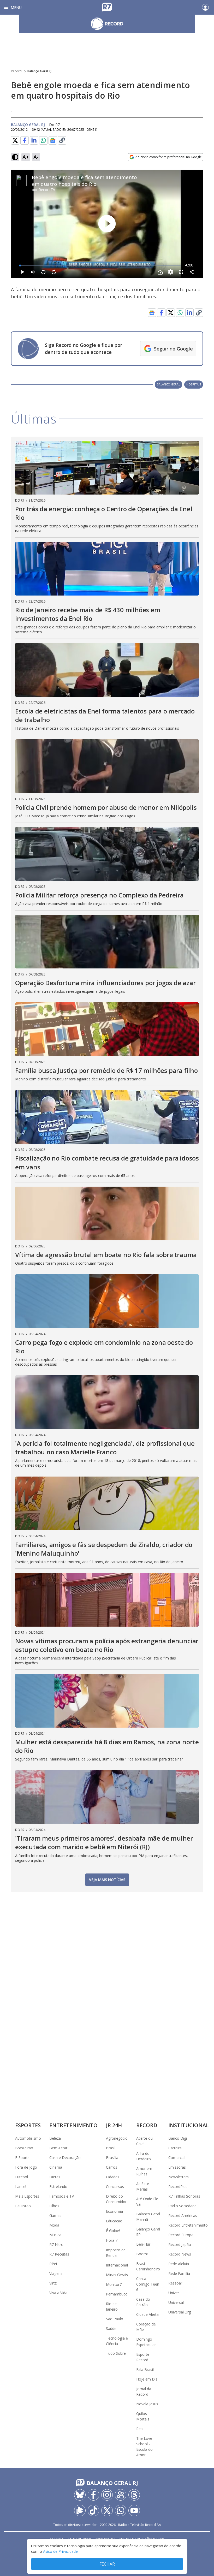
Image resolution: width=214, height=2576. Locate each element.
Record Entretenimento (188, 2225)
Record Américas (183, 2215)
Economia (114, 2211)
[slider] (100, 266)
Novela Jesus (147, 2404)
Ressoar (175, 2283)
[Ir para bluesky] (80, 2495)
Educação (114, 2221)
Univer (174, 2293)
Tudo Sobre (116, 2353)
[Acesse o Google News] (53, 141)
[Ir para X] (107, 2510)
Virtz (53, 2283)
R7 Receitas (59, 2254)
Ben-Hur (143, 2244)
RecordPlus (178, 2187)
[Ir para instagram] (107, 2495)
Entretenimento (73, 2125)
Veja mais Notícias (107, 1880)
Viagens (56, 2273)
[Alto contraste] (15, 157)
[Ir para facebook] (93, 2495)
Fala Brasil (145, 2369)
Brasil (111, 2148)
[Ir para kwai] (121, 2495)
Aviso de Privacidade (60, 2551)
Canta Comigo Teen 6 (148, 2284)
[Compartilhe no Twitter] (15, 140)
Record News (180, 2254)
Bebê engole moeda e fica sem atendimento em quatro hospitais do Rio (84, 181)
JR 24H (114, 2125)
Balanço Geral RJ (39, 71)
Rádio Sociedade (182, 2206)
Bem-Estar (58, 2148)
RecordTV (47, 190)
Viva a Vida (58, 2293)
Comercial (177, 2158)
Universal (176, 2302)
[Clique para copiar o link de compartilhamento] (62, 140)
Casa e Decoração (65, 2158)
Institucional (189, 2125)
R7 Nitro (56, 2244)
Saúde (111, 2328)
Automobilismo (28, 2138)
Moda (54, 2225)
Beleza (55, 2138)
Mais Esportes (27, 2196)
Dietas (55, 2177)
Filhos (54, 2206)
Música (55, 2235)
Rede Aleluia (179, 2264)
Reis (140, 2429)
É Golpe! (113, 2231)
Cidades (113, 2177)
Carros (112, 2167)
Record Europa (181, 2235)
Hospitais (194, 384)
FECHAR (107, 2564)
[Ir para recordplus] (80, 2510)
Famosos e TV (62, 2196)
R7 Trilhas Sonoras (184, 2196)
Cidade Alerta (147, 2314)
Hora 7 (112, 2240)
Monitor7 (114, 2284)
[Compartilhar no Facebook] (25, 140)
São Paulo (115, 2319)
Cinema (56, 2167)
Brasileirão (24, 2148)
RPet (53, 2264)
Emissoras (177, 2167)
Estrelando (58, 2187)
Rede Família (179, 2273)
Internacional (117, 2265)
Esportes (28, 2125)
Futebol (22, 2177)
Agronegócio (117, 2138)
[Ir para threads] (134, 2495)
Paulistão (23, 2206)
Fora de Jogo (26, 2167)
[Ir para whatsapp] (121, 2510)
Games (55, 2215)
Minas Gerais (117, 2275)
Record (16, 71)
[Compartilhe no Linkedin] (34, 140)
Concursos (115, 2187)
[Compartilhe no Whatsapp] (43, 140)
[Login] (205, 7)
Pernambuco (117, 2294)
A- (36, 157)
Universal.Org (180, 2312)
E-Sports (22, 2158)
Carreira (175, 2148)
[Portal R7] (107, 7)
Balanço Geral (168, 384)
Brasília (112, 2158)
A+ (26, 157)
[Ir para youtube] (134, 2510)
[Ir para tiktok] (93, 2510)
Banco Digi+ (179, 2138)
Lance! (21, 2187)
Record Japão (180, 2244)
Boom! (142, 2254)
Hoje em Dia (147, 2379)
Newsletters (179, 2177)
